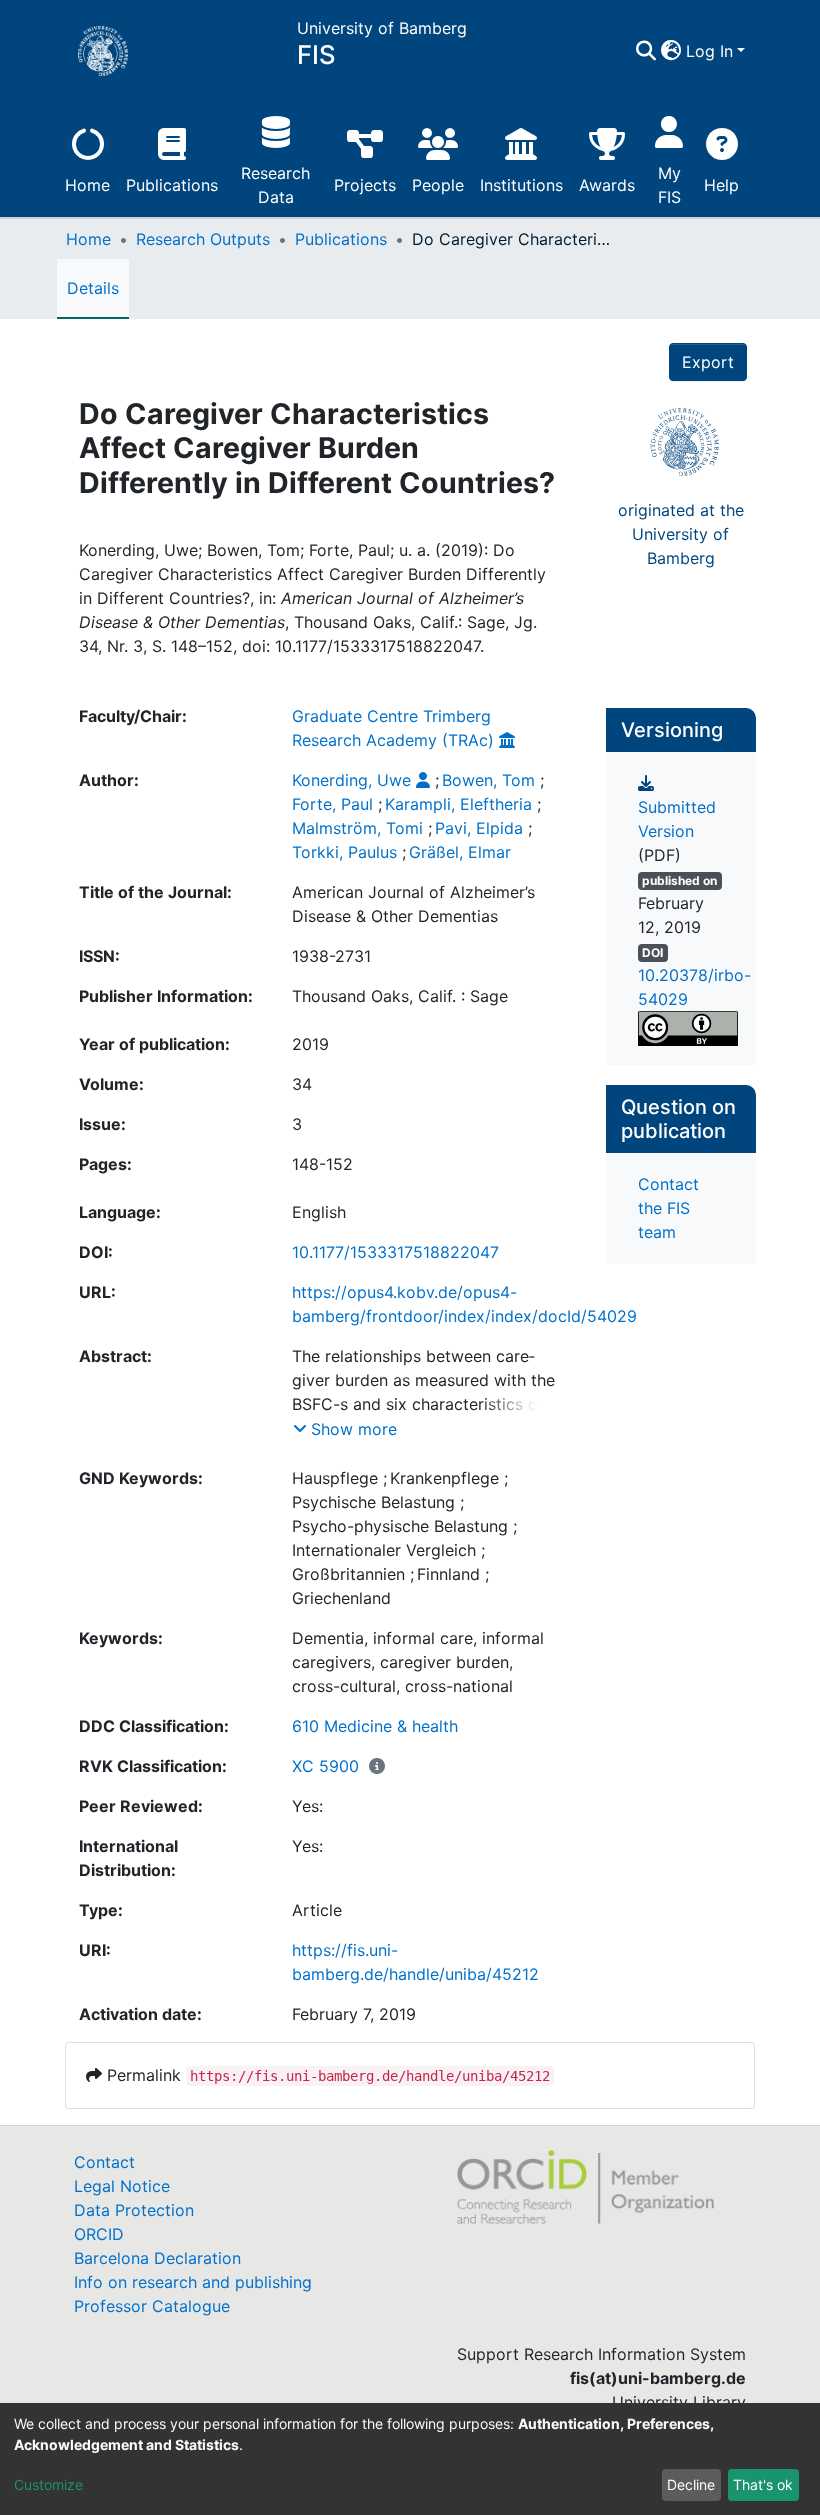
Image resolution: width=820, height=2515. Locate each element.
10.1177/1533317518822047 (395, 1252)
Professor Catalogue (152, 2306)
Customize (48, 2484)
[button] (671, 51)
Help (721, 185)
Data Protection (134, 2210)
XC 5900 (325, 1766)
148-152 (322, 1164)
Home (87, 185)
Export (708, 362)
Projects (365, 185)
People (438, 185)
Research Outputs (203, 239)
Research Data (275, 185)
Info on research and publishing (193, 2282)
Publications (172, 185)
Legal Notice (122, 2186)
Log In (709, 51)
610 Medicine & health (375, 1726)
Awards (607, 185)
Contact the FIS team (668, 1208)
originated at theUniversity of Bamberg (681, 534)
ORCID (99, 2234)
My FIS (669, 185)
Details (93, 288)
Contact (104, 2162)
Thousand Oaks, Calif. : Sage (400, 996)
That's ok (763, 2484)
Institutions (521, 185)
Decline (691, 2484)
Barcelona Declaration (157, 2258)
